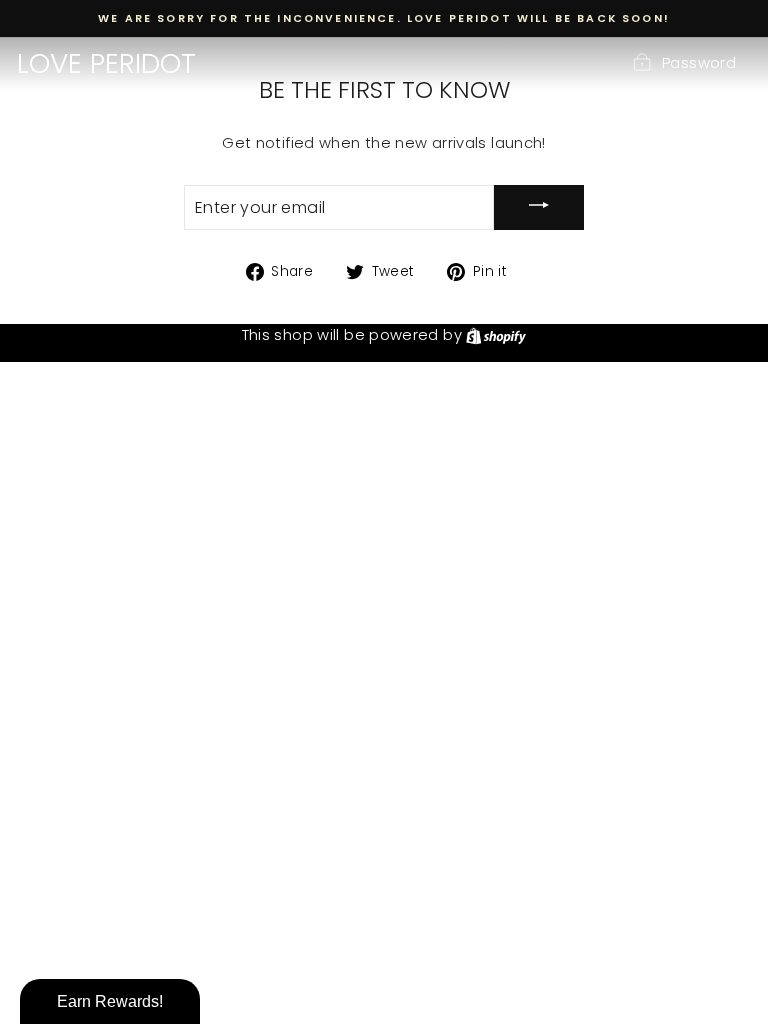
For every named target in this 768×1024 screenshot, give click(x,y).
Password (699, 63)
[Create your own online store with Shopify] (496, 335)
